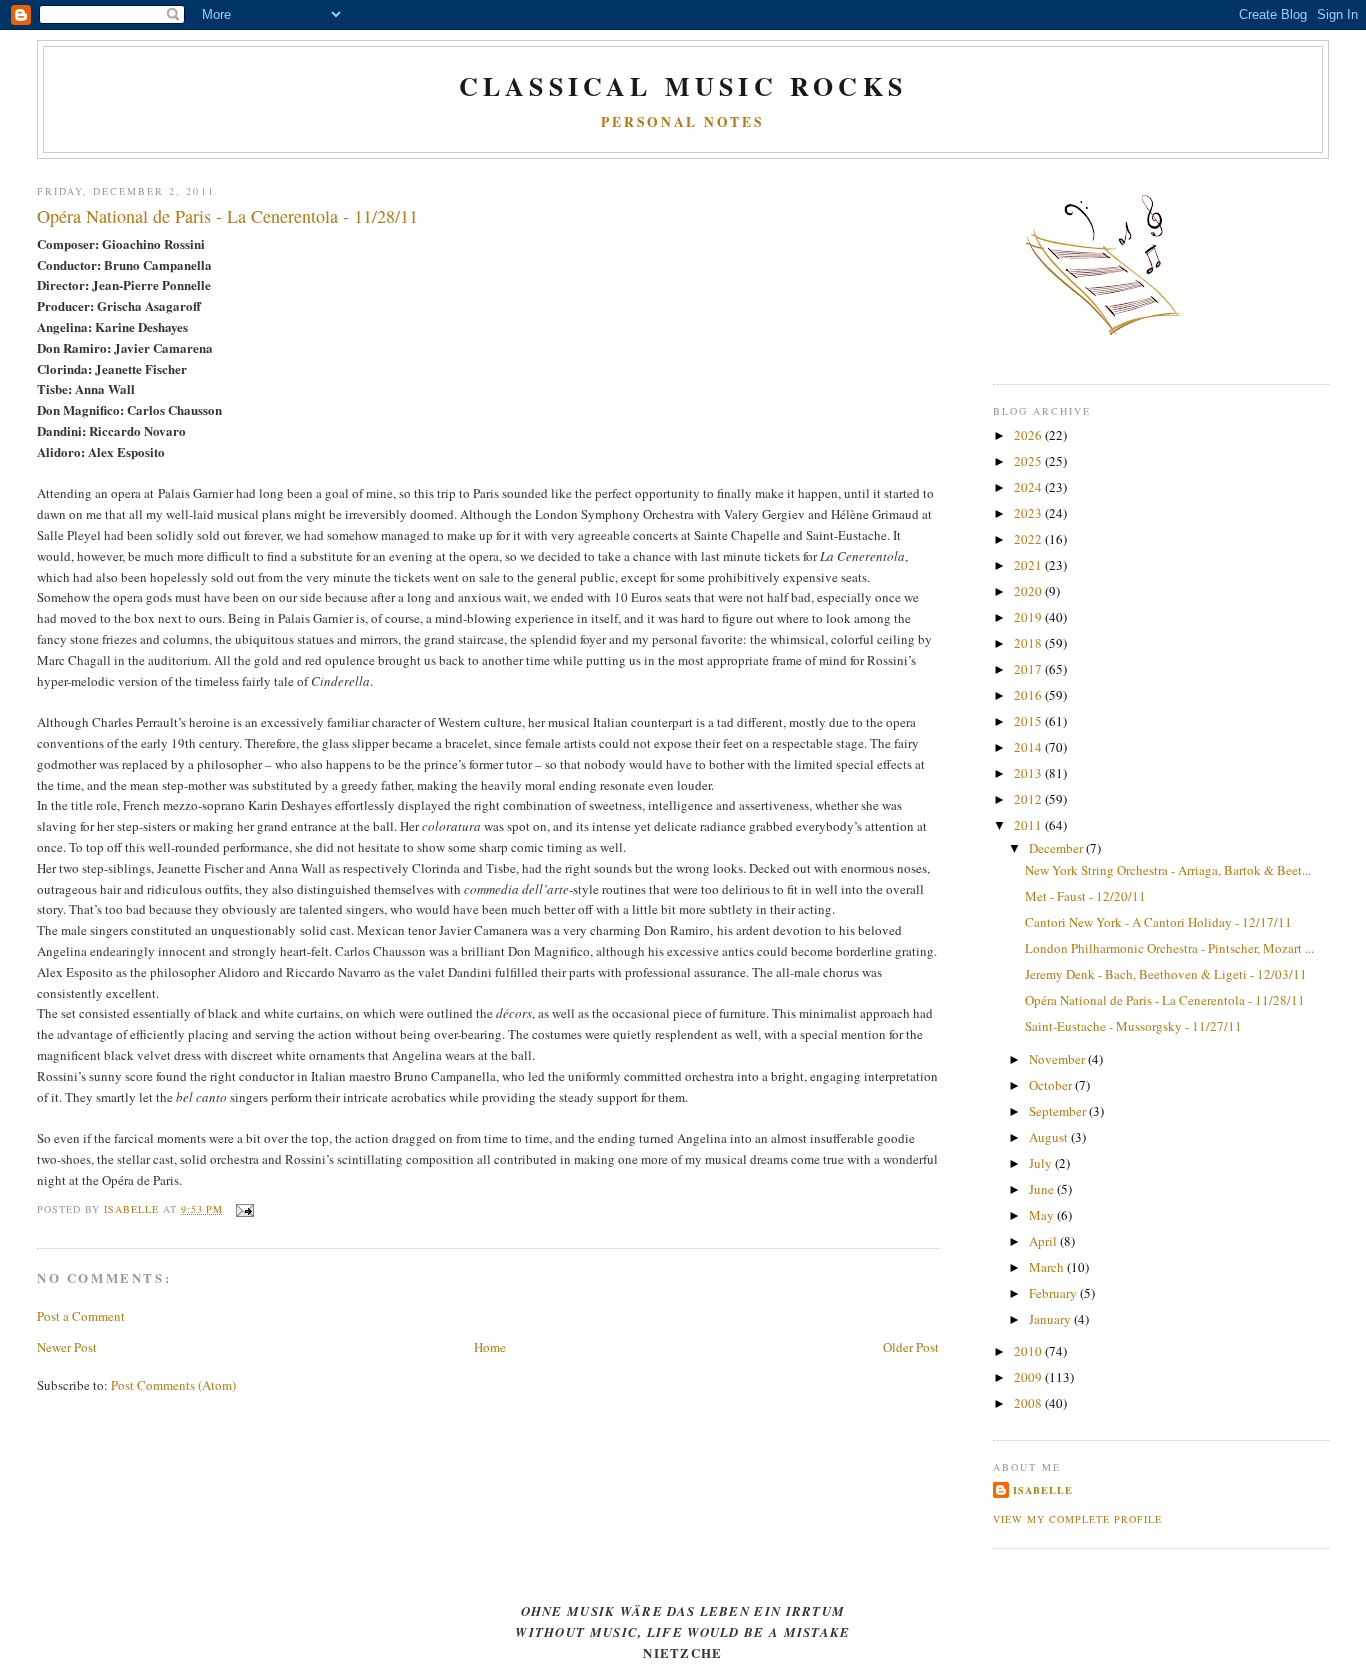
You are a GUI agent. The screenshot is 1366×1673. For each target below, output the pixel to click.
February (1054, 1293)
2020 (1029, 591)
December (1057, 848)
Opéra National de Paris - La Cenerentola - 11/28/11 (1165, 1000)
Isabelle (1043, 1490)
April (1044, 1241)
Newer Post (67, 1347)
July (1042, 1163)
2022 (1029, 539)
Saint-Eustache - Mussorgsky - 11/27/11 (1133, 1026)
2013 (1029, 773)
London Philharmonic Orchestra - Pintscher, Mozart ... (1169, 948)
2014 (1029, 747)
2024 (1029, 487)
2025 (1029, 461)
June (1043, 1189)
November (1058, 1059)
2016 (1029, 695)
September (1059, 1111)
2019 (1029, 617)
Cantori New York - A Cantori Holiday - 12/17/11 (1158, 922)
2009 (1029, 1377)
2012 (1029, 799)
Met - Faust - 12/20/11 (1085, 896)
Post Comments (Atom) (173, 1385)
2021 (1029, 565)
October (1052, 1085)
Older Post (911, 1347)
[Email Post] (244, 1209)
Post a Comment (81, 1316)
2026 (1029, 435)
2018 (1029, 643)
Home (490, 1347)
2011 (1029, 825)
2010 (1029, 1351)
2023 (1029, 513)
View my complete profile (1077, 1519)
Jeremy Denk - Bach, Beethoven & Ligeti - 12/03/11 (1166, 974)
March (1048, 1267)
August (1050, 1137)
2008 (1029, 1403)
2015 (1029, 721)
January (1051, 1319)
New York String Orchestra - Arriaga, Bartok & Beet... (1168, 870)
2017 (1029, 669)
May (1043, 1215)
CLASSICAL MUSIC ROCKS (683, 86)
